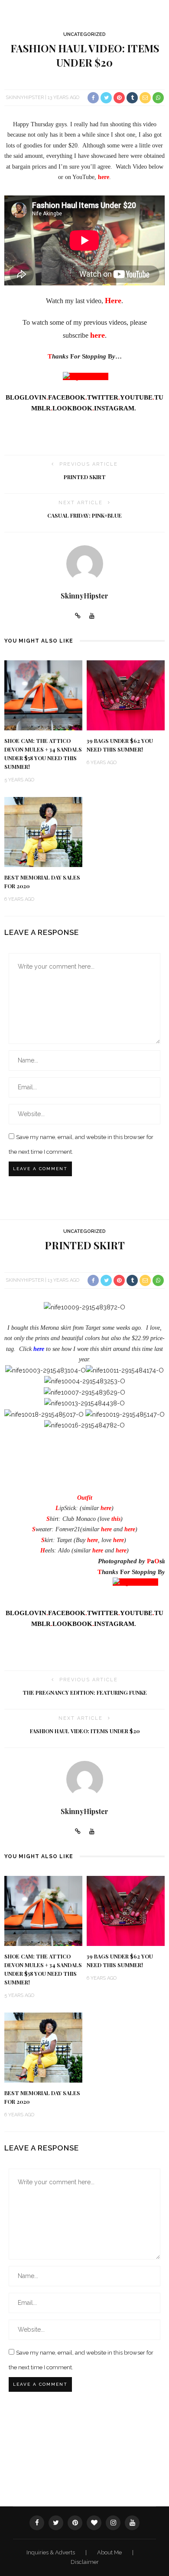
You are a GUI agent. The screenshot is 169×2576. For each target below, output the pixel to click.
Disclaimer (85, 2562)
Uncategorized (84, 34)
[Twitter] (56, 2523)
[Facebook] (37, 2523)
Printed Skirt (85, 477)
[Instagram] (113, 2523)
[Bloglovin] (94, 2523)
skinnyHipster (25, 98)
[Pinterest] (75, 2523)
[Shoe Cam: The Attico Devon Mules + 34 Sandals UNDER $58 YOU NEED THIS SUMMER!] (43, 695)
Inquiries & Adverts (51, 2552)
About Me (110, 2552)
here (130, 1529)
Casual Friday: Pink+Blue (84, 515)
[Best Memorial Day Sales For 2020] (43, 831)
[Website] (78, 616)
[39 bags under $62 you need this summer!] (126, 695)
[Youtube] (92, 616)
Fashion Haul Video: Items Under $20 (85, 1731)
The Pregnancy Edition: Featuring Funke (85, 1693)
